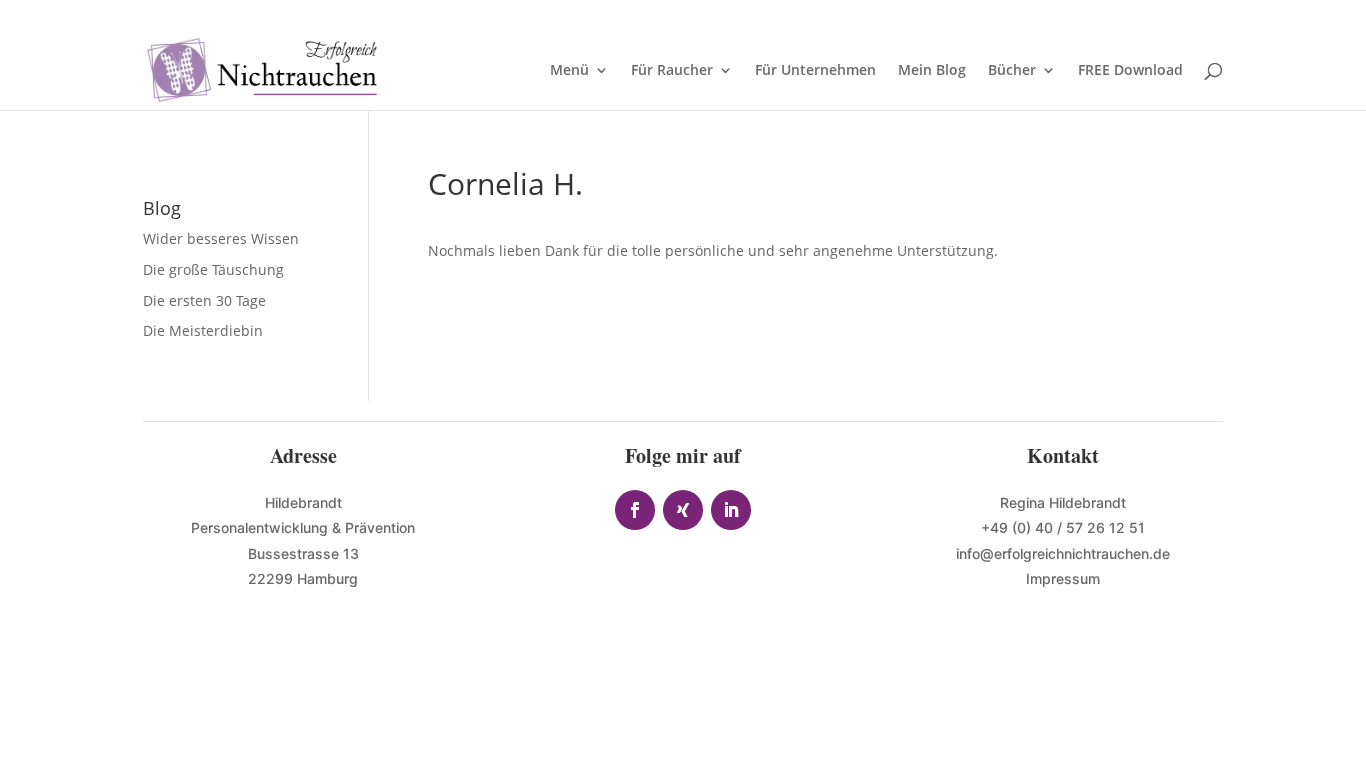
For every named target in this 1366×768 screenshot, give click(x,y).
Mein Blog (932, 71)
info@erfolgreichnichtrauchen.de (1063, 553)
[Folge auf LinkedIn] (731, 510)
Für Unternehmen (815, 71)
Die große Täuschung (213, 269)
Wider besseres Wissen (223, 238)
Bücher (1012, 71)
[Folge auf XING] (683, 510)
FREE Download (1130, 71)
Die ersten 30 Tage (204, 300)
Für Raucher (672, 71)
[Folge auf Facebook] (635, 510)
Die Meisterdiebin (203, 330)
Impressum (1063, 578)
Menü (569, 71)
